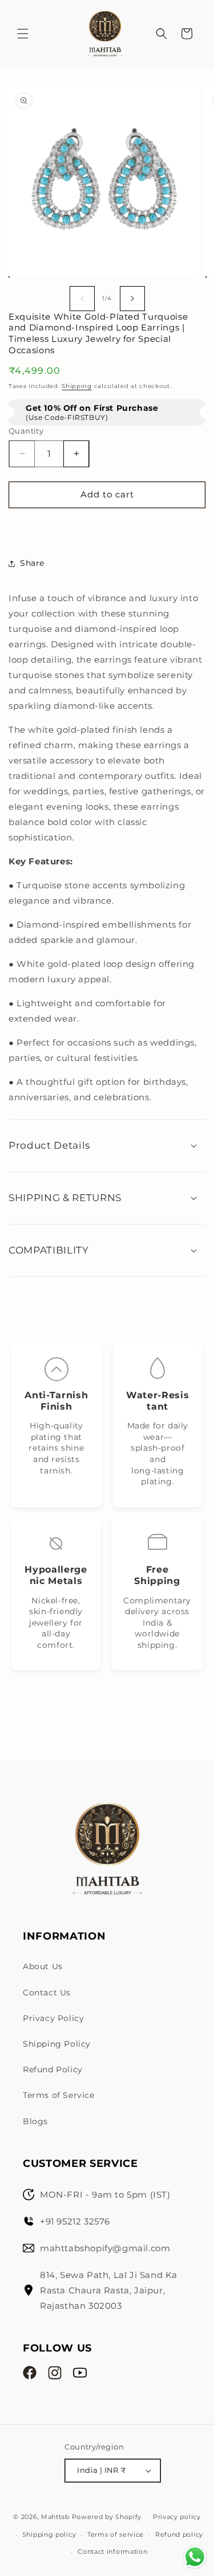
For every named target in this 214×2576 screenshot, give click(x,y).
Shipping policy (49, 2534)
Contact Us (47, 1993)
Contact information (112, 2551)
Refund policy (179, 2534)
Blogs (35, 2121)
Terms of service (116, 2534)
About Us (43, 1966)
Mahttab (55, 2517)
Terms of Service (59, 2095)
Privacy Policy (53, 2018)
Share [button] (32, 563)
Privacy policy (177, 2517)
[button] (23, 34)
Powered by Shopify (107, 2517)
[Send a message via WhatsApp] (195, 2557)
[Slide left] (82, 299)
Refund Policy (53, 2069)
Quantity (26, 431)
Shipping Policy (57, 2044)
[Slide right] (132, 299)
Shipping (77, 386)
